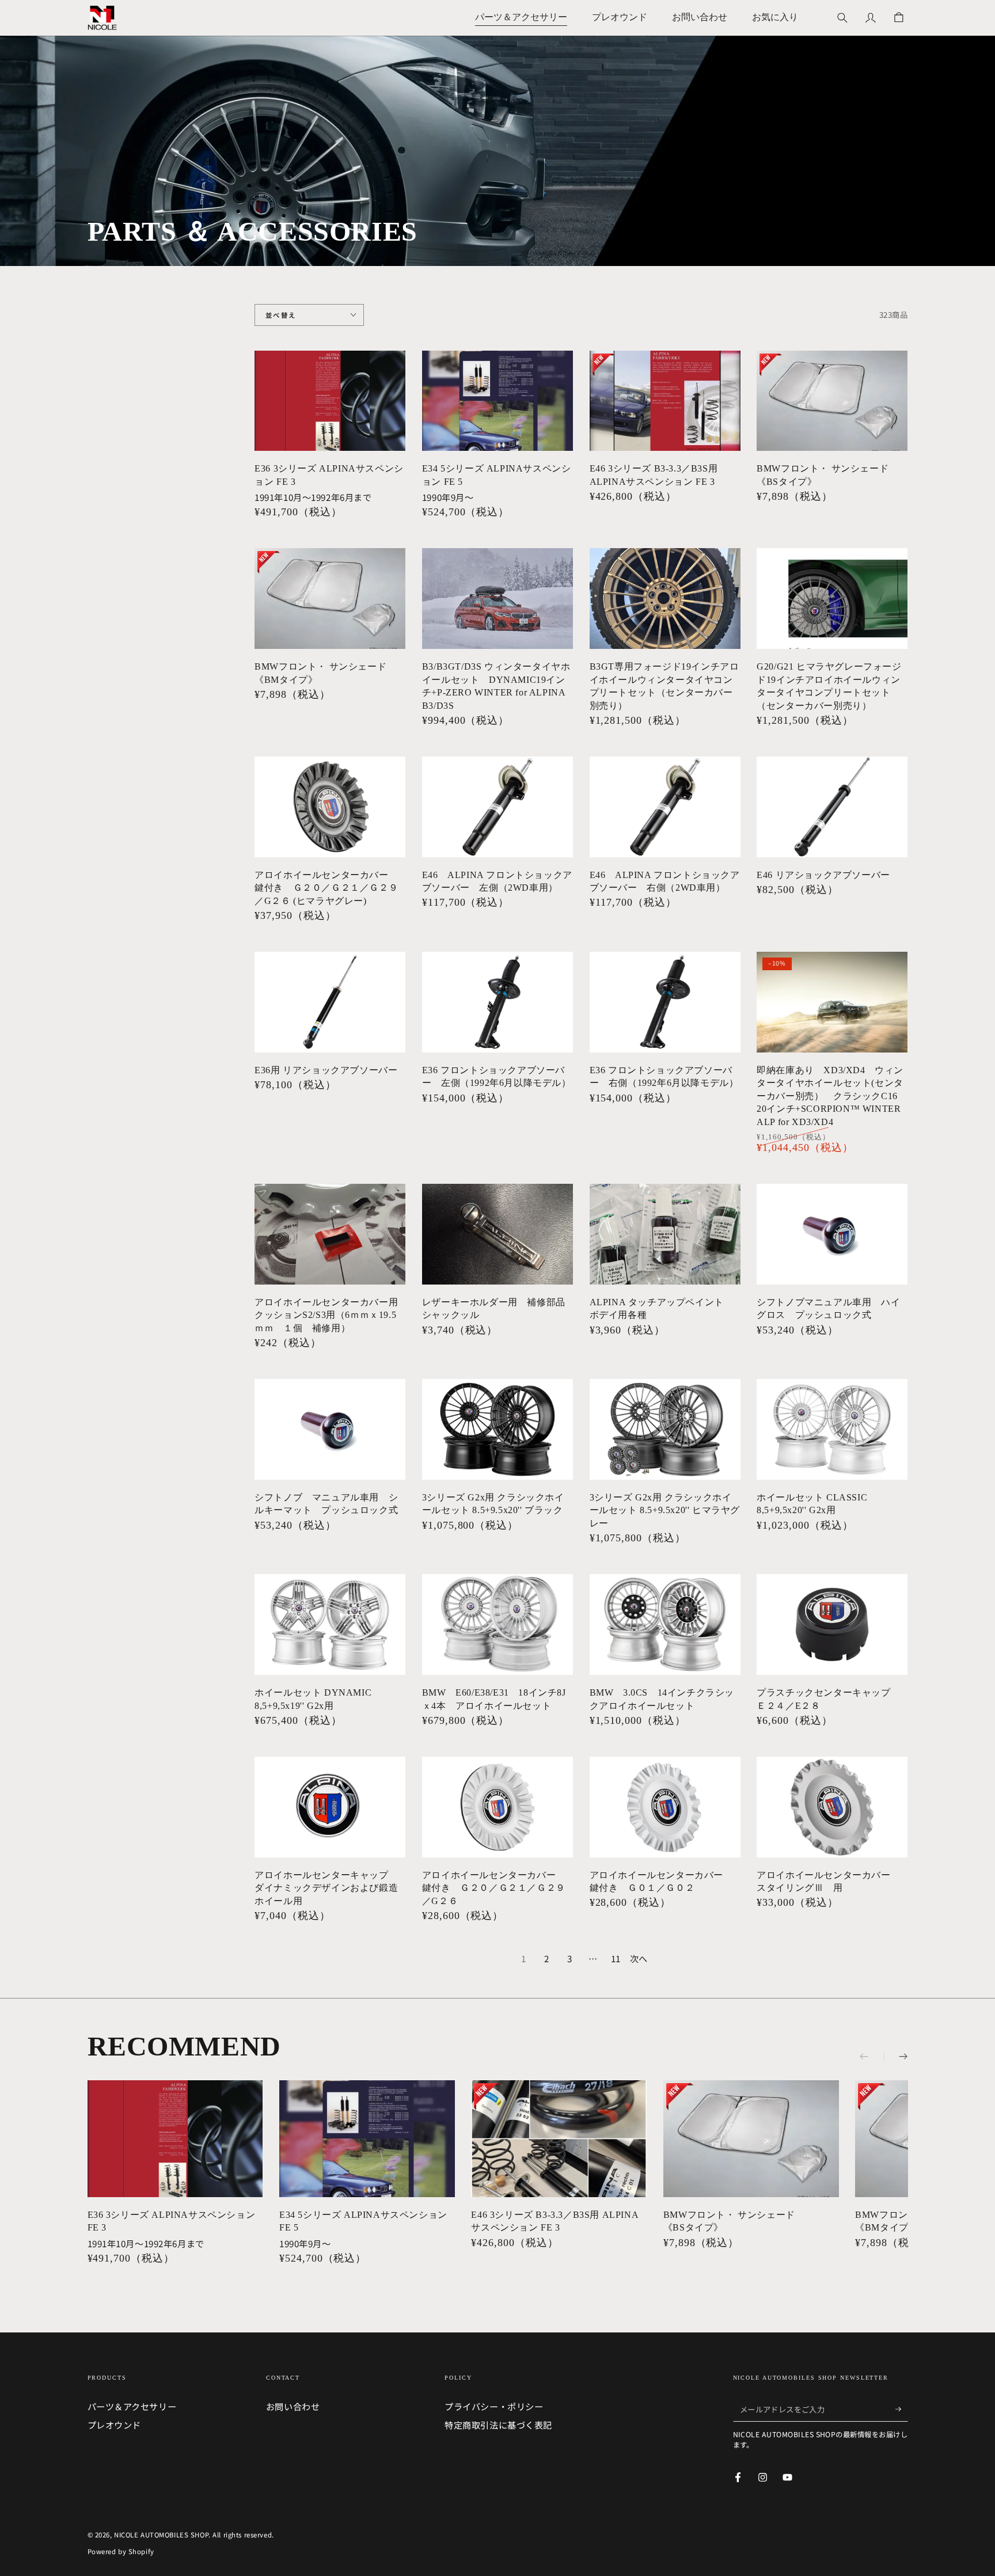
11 (616, 1958)
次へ (639, 1958)
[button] (842, 18)
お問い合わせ (293, 2406)
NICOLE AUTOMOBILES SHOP (161, 2535)
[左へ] (872, 2057)
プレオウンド (114, 2425)
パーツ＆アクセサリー (132, 2406)
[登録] (902, 2409)
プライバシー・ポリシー (494, 2406)
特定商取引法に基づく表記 (498, 2425)
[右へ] (896, 2057)
